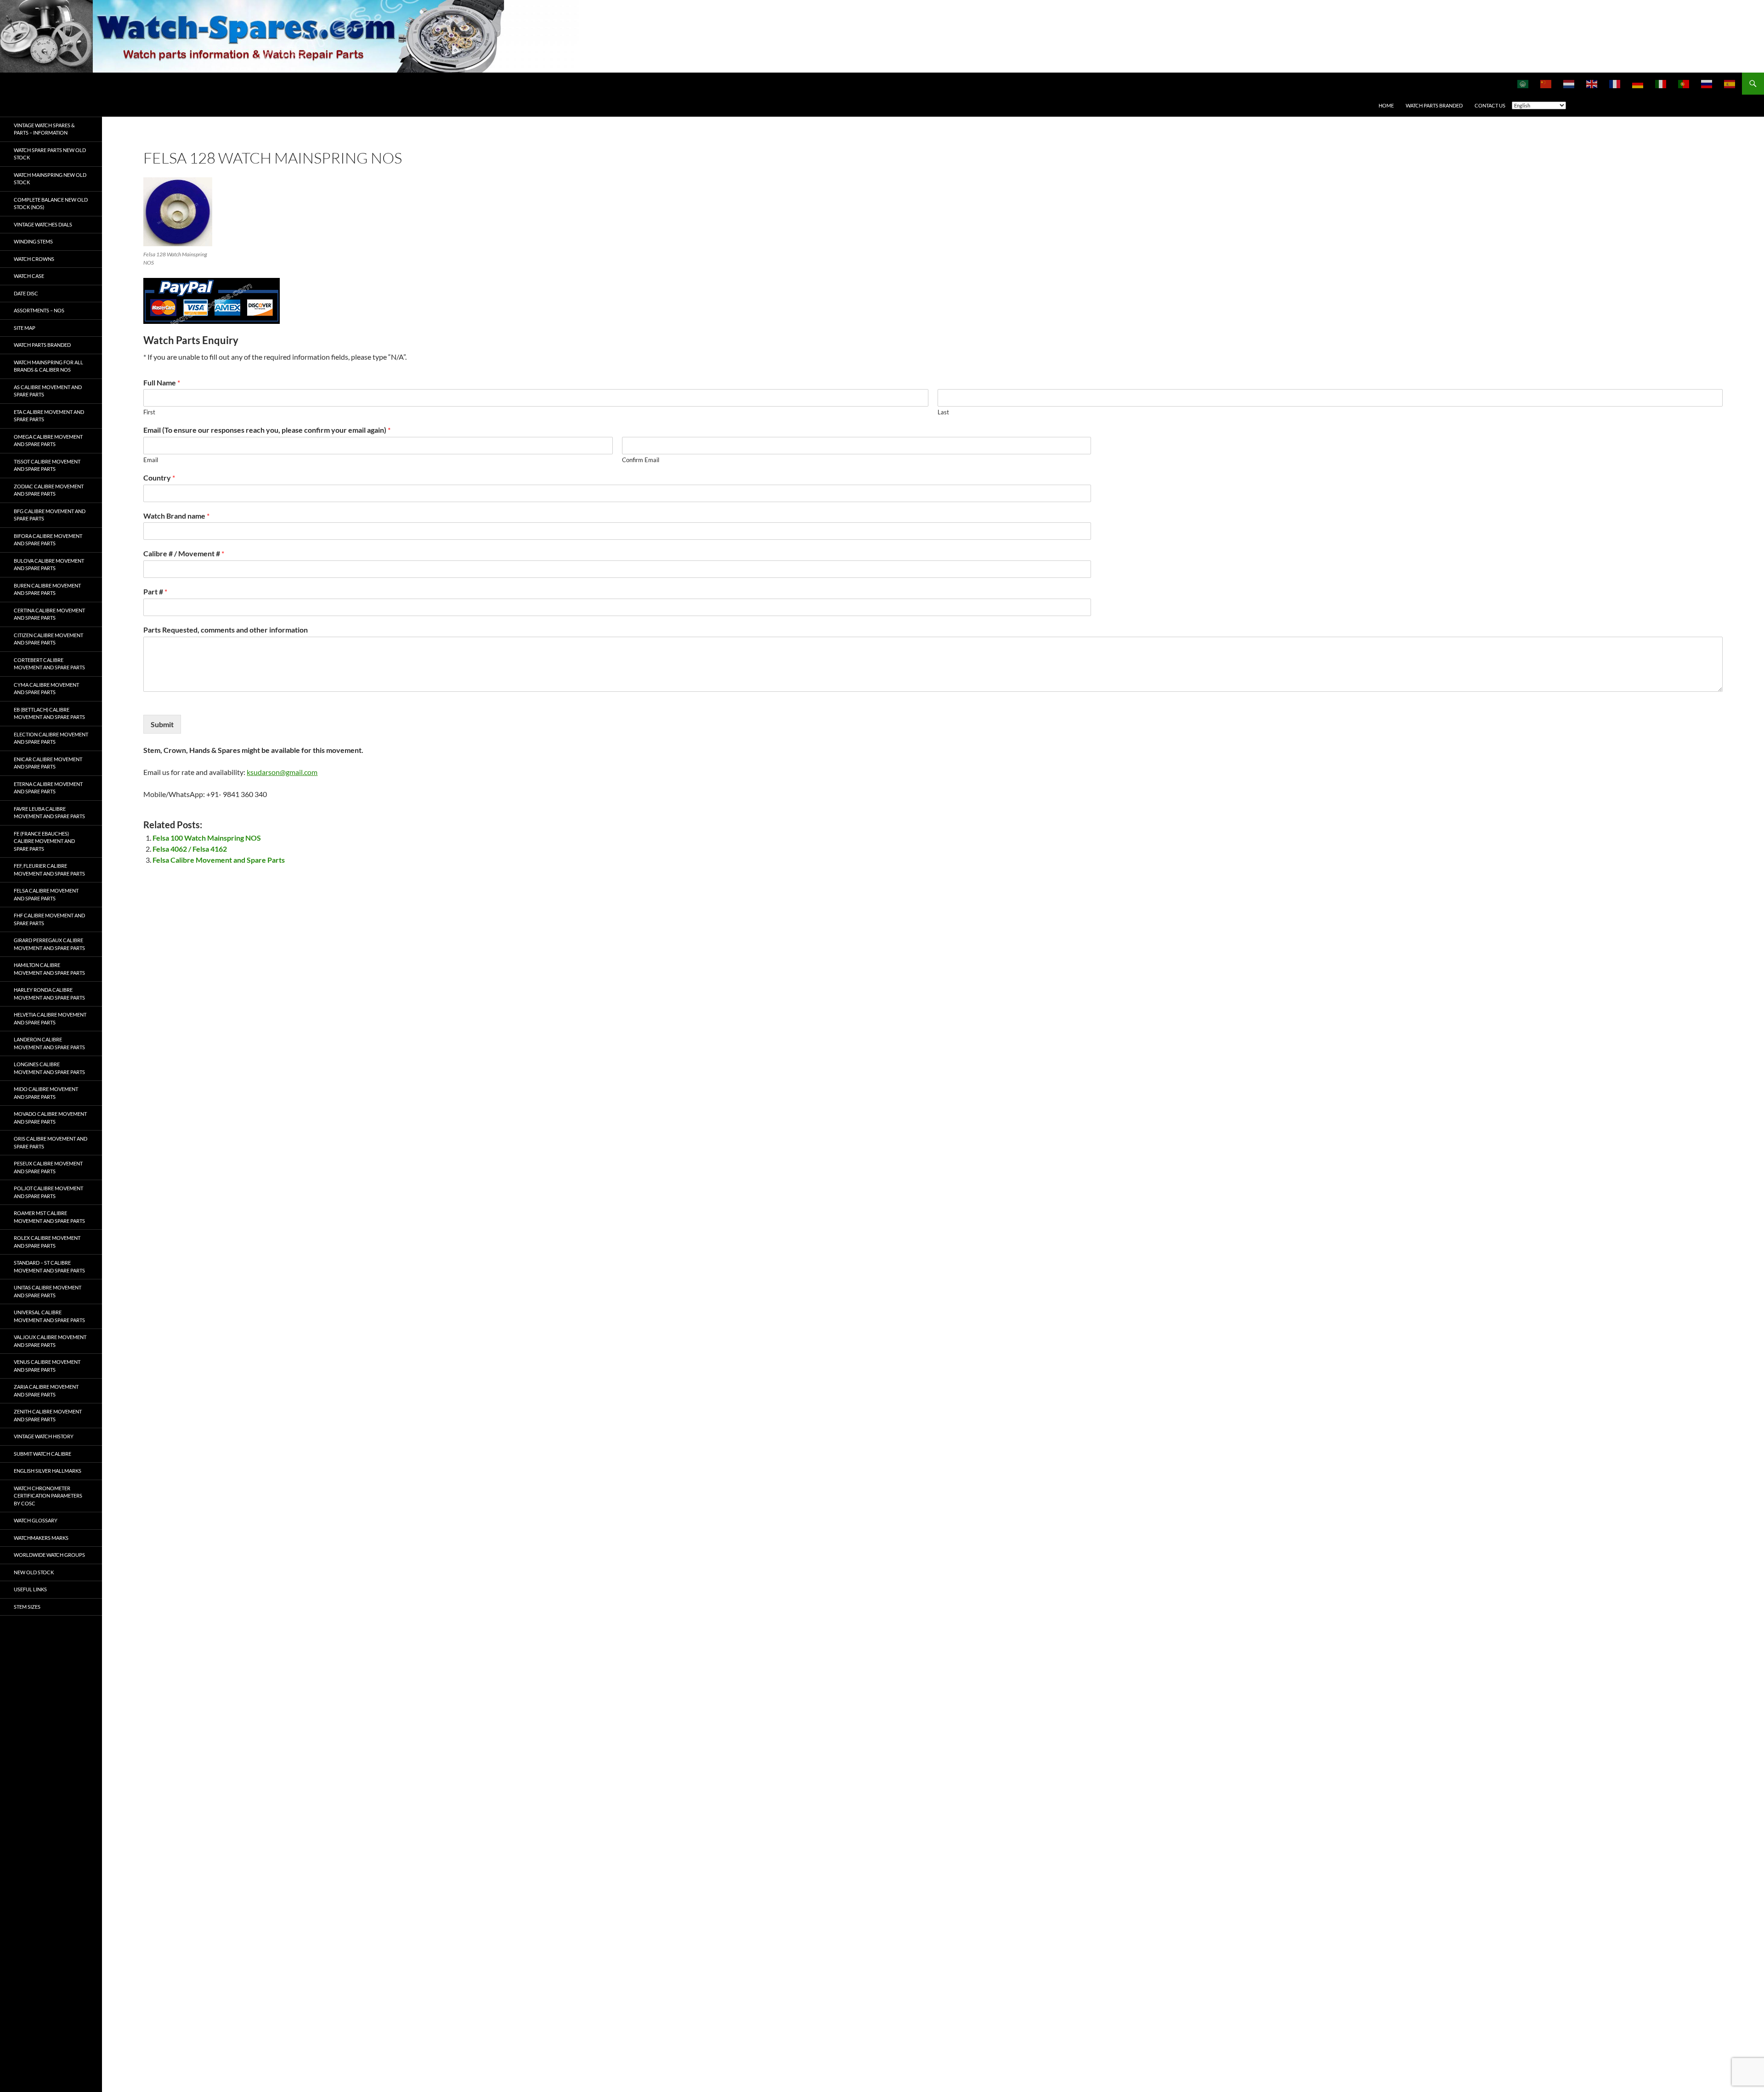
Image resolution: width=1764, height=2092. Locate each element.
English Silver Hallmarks (48, 1471)
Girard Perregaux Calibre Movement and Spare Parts (49, 944)
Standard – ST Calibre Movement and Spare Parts (49, 1267)
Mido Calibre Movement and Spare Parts (46, 1093)
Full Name (162, 382)
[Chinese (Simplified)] (1546, 84)
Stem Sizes (27, 1607)
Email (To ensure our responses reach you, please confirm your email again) (267, 430)
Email (151, 460)
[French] (1615, 84)
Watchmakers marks (41, 1538)
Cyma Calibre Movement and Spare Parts (46, 689)
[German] (1638, 84)
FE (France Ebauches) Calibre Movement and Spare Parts (44, 841)
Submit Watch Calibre (42, 1454)
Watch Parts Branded (1434, 105)
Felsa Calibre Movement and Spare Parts (219, 860)
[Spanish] (1730, 84)
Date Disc (26, 293)
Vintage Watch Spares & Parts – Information (44, 129)
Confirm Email (641, 460)
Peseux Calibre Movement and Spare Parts (48, 1167)
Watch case (29, 276)
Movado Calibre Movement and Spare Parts (50, 1118)
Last (943, 412)
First (149, 412)
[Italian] (1661, 84)
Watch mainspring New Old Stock (50, 179)
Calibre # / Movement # (184, 553)
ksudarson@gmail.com (282, 772)
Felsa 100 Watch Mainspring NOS (207, 838)
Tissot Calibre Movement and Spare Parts (47, 465)
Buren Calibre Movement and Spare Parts (47, 589)
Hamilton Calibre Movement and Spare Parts (49, 969)
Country (159, 478)
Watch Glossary (36, 1520)
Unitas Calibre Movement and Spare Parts (48, 1291)
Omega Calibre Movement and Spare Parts (48, 441)
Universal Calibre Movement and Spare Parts (49, 1316)
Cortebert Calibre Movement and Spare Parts (49, 664)
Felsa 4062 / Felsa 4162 (190, 849)
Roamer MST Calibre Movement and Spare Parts (49, 1217)
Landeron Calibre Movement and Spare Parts (49, 1043)
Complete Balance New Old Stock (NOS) (51, 204)
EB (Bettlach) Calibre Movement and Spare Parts (49, 713)
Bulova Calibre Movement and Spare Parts (49, 565)
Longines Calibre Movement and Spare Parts (49, 1068)
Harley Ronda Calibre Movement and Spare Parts (49, 994)
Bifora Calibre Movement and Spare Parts (48, 540)
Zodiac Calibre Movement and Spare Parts (49, 490)
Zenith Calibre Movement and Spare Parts (48, 1415)
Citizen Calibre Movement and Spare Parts (48, 639)
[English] (1592, 84)
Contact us (1490, 105)
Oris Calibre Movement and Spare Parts (51, 1142)
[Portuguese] (1684, 84)
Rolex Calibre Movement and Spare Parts (47, 1242)
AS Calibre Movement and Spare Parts (48, 391)
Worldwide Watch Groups (49, 1555)
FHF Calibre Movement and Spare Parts (49, 919)
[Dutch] (1569, 84)
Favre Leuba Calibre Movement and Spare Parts (49, 813)
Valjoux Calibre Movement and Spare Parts (50, 1341)
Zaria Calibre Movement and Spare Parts (46, 1391)
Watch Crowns (34, 259)
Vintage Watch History (44, 1436)
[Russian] (1707, 84)
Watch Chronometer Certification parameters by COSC (48, 1496)
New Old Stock (34, 1572)
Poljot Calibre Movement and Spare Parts (48, 1192)
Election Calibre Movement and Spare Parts (51, 738)
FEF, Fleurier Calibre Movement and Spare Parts (49, 870)
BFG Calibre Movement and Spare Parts (50, 515)
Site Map (25, 328)
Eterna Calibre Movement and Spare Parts (48, 788)
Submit (162, 724)
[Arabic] (1523, 84)
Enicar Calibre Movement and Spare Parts (48, 763)
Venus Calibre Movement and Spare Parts (47, 1366)
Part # (155, 591)
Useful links (30, 1589)
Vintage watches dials (43, 224)
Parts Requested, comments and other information (226, 630)
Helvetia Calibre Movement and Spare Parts (50, 1018)
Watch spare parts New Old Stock (50, 154)
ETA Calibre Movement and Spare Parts (49, 416)
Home (1386, 105)
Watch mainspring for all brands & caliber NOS (48, 366)
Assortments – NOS (39, 310)
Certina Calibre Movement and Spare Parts (49, 614)
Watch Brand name (176, 516)
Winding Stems (33, 241)
